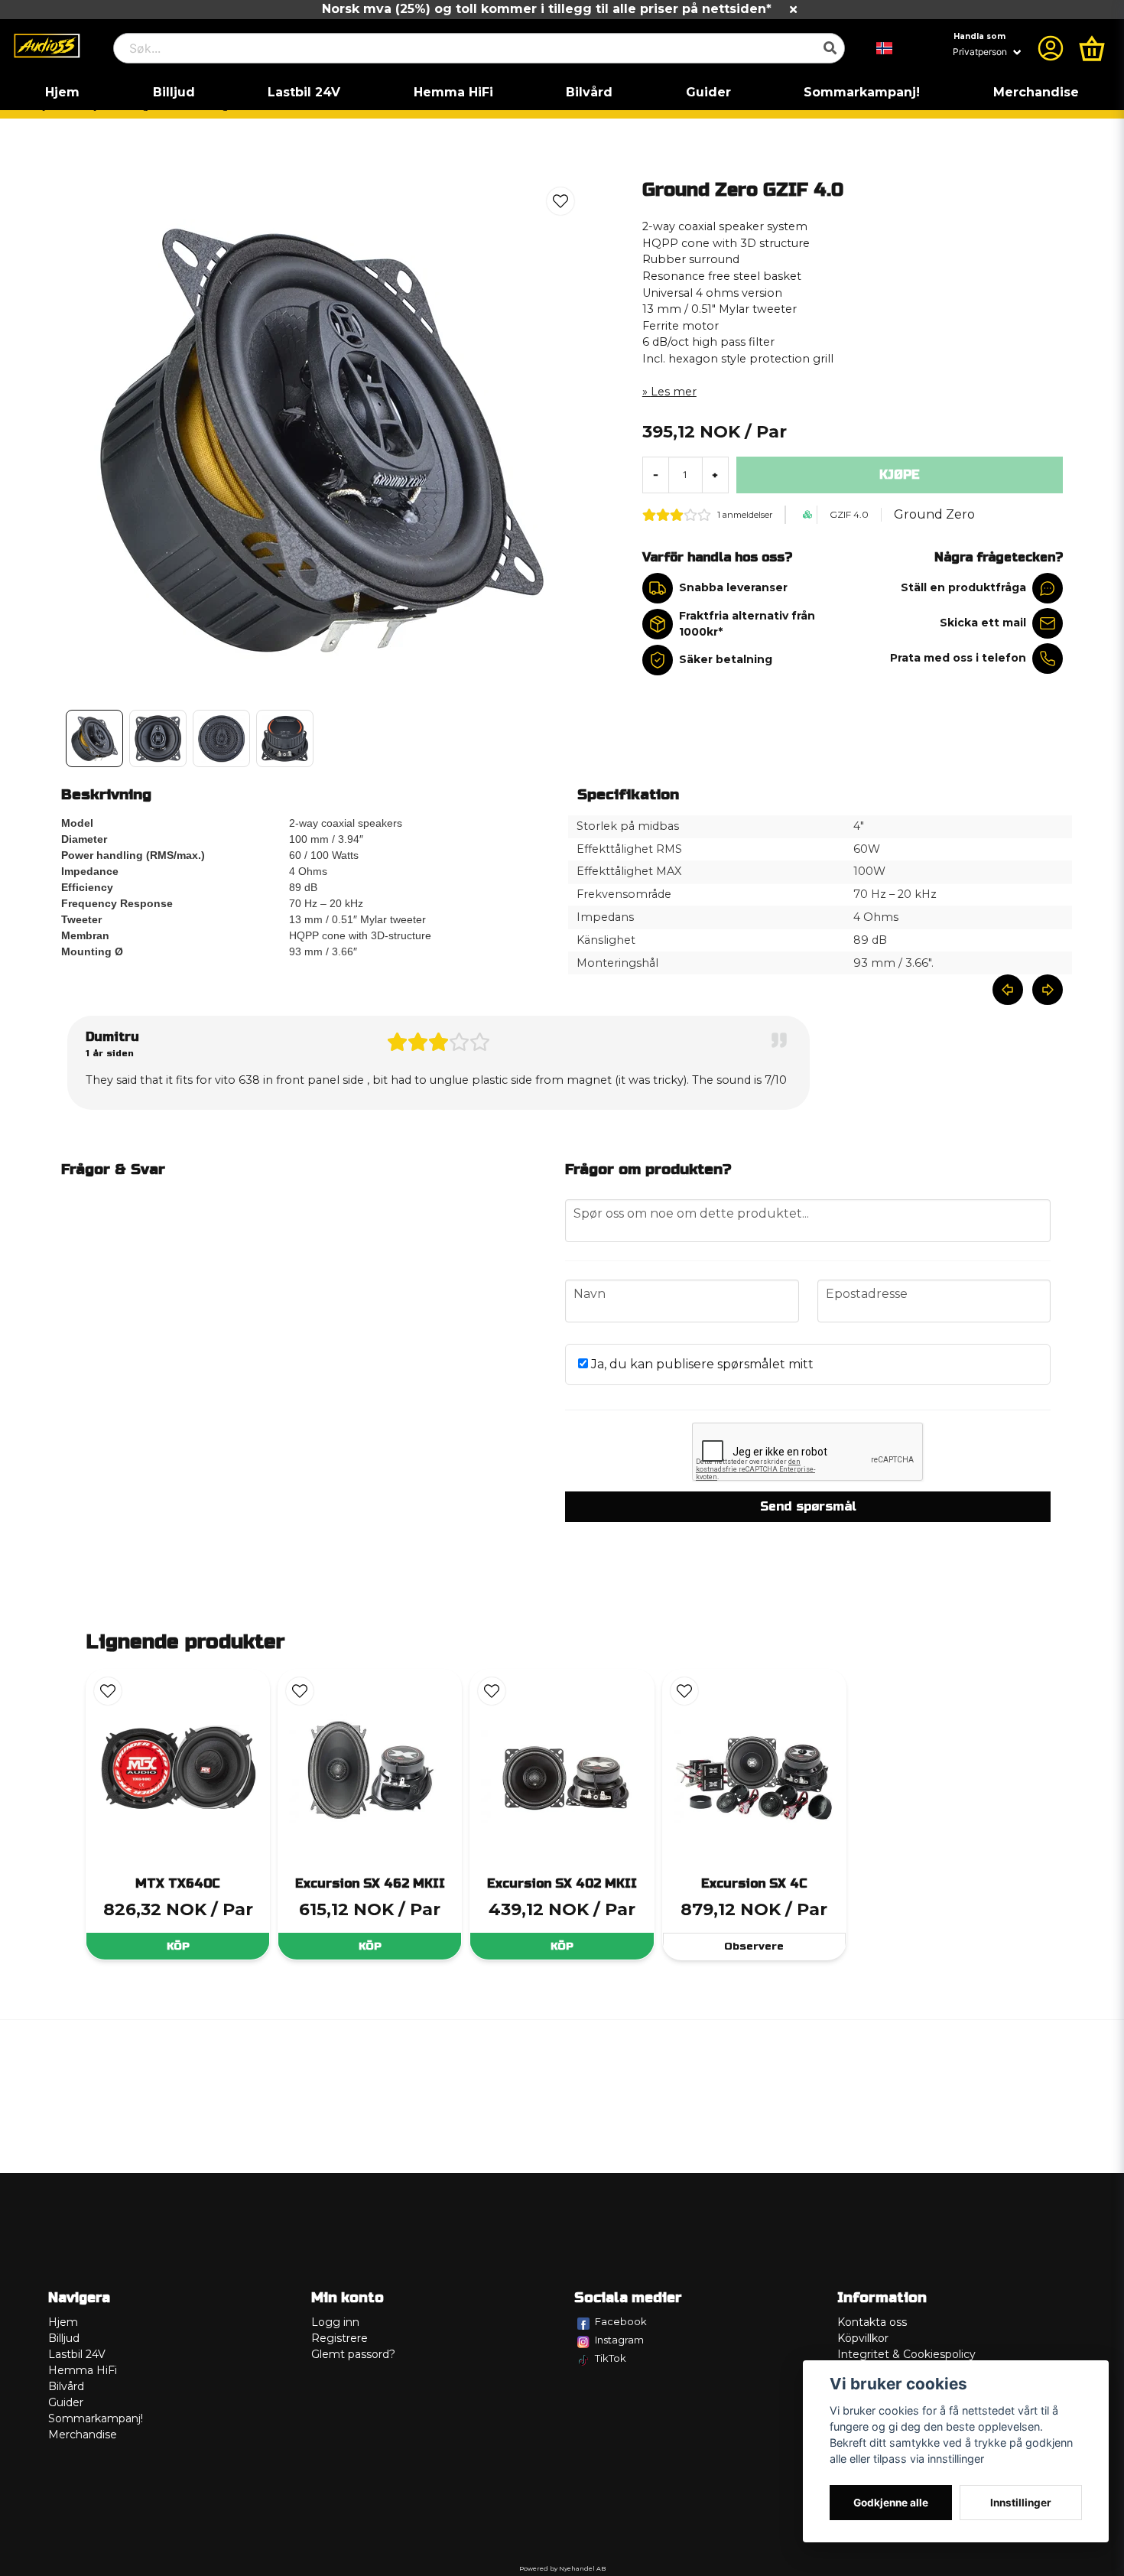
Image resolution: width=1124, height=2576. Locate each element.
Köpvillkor (863, 2338)
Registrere (339, 2338)
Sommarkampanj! (862, 92)
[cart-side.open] (1092, 48)
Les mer (674, 392)
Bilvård (589, 92)
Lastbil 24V (304, 92)
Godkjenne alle (891, 2503)
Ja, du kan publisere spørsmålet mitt (701, 1364)
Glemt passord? (353, 2354)
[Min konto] (1051, 48)
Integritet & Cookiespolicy (906, 2354)
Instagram (619, 2340)
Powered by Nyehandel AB (562, 2568)
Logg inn (335, 2322)
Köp (178, 1946)
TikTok (611, 2358)
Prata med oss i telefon (958, 658)
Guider (708, 92)
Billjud (174, 92)
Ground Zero (934, 514)
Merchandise (1036, 92)
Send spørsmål (808, 1506)
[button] (885, 48)
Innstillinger (1021, 2503)
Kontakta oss (872, 2322)
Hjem (62, 92)
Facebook (621, 2321)
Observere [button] (754, 1946)
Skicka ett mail (983, 623)
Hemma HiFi (453, 92)
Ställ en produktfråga (963, 587)
